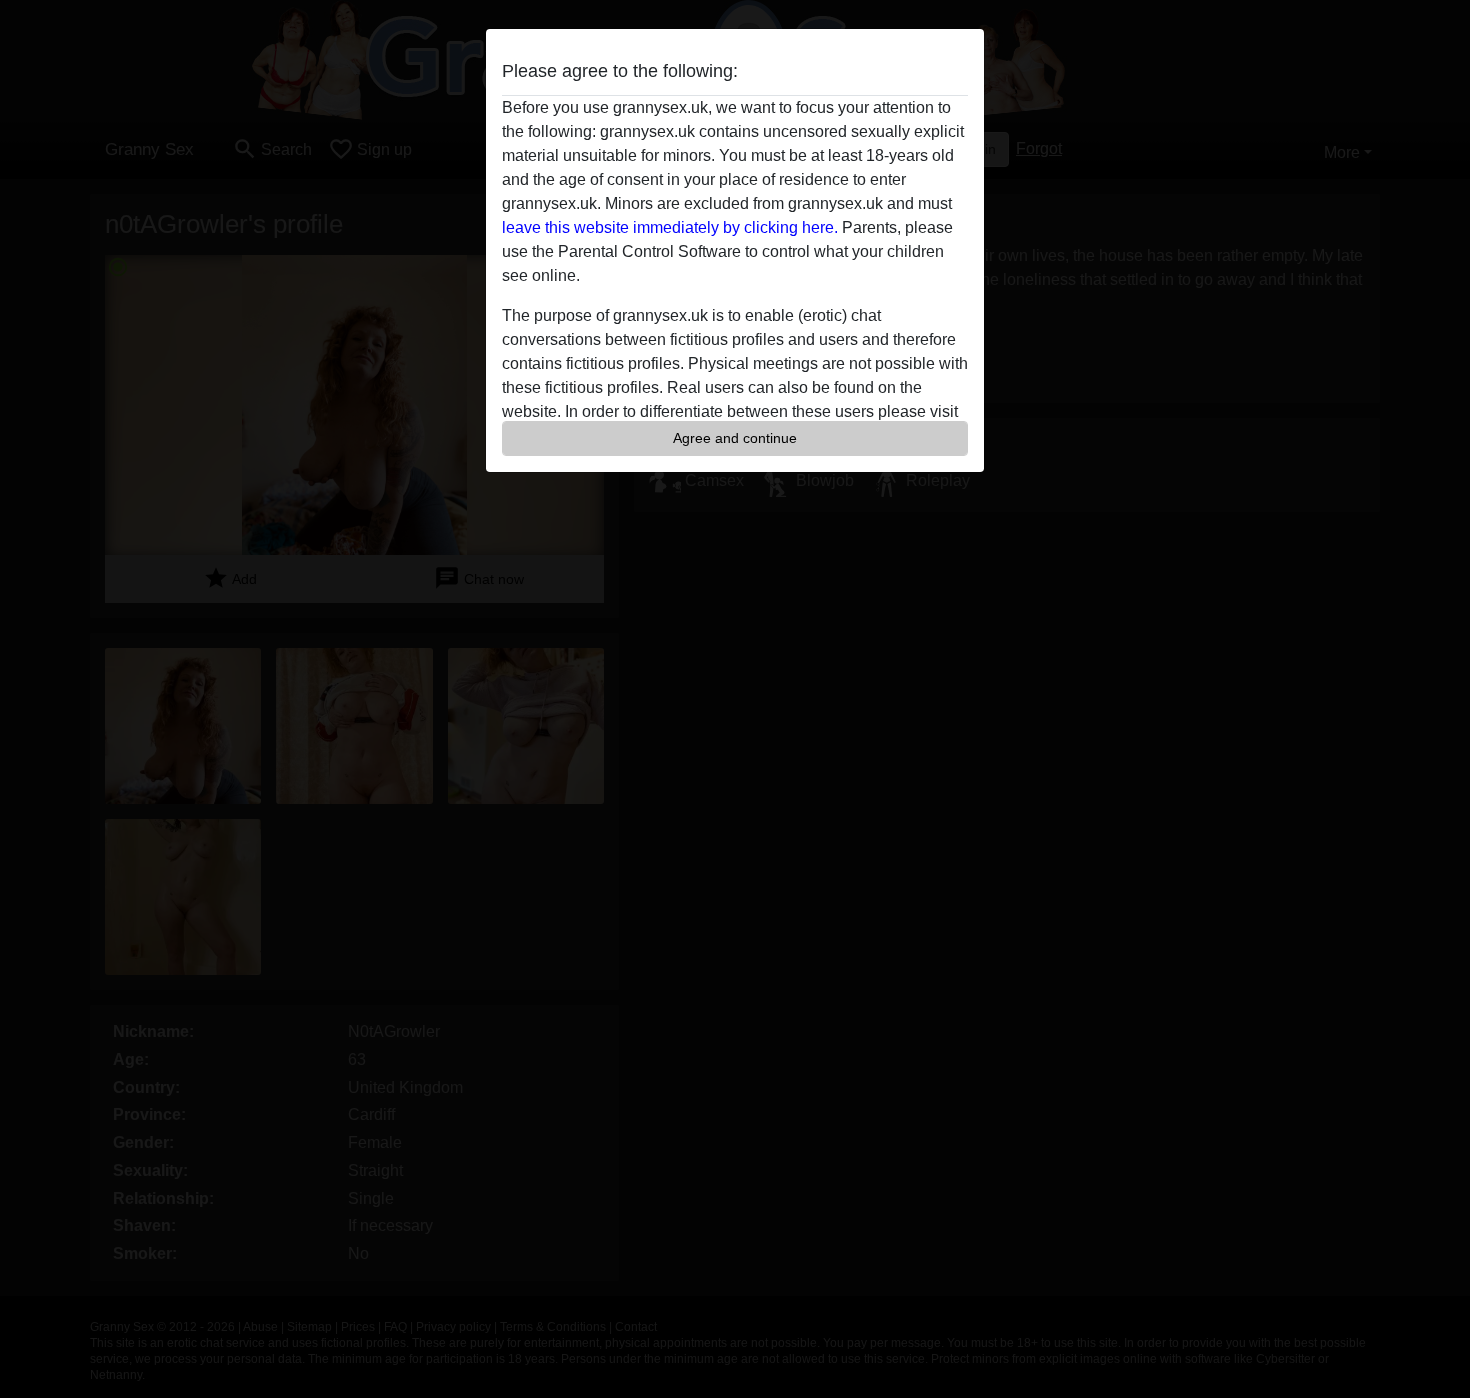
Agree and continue (735, 438)
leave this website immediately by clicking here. (670, 227)
